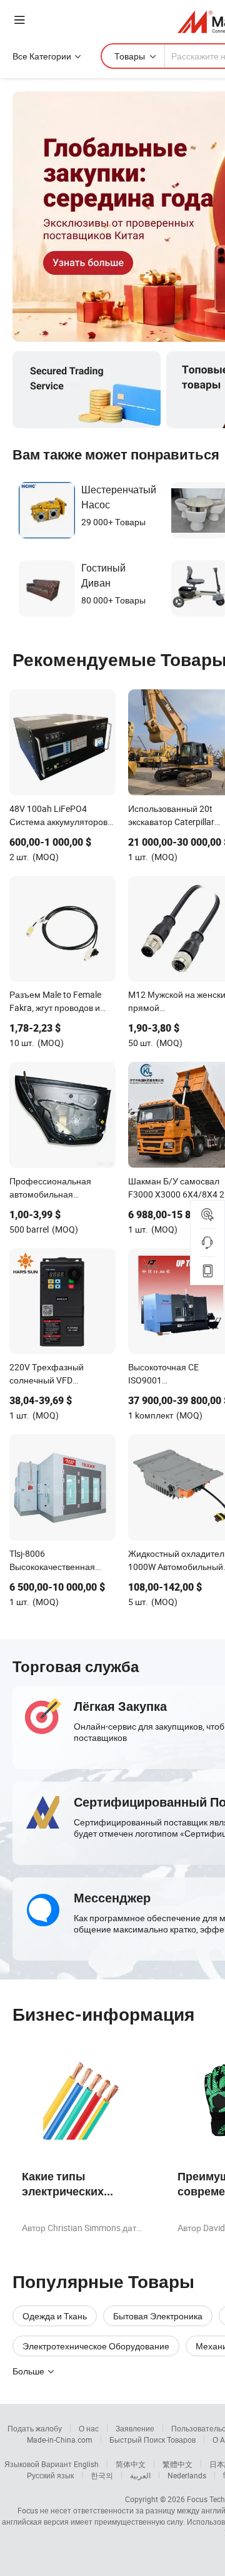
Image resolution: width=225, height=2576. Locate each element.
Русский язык (50, 2475)
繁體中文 (177, 2464)
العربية (140, 2475)
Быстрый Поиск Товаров (152, 2440)
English (86, 2464)
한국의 (102, 2475)
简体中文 (131, 2464)
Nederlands (187, 2475)
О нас (89, 2428)
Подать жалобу (35, 2428)
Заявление (135, 2428)
